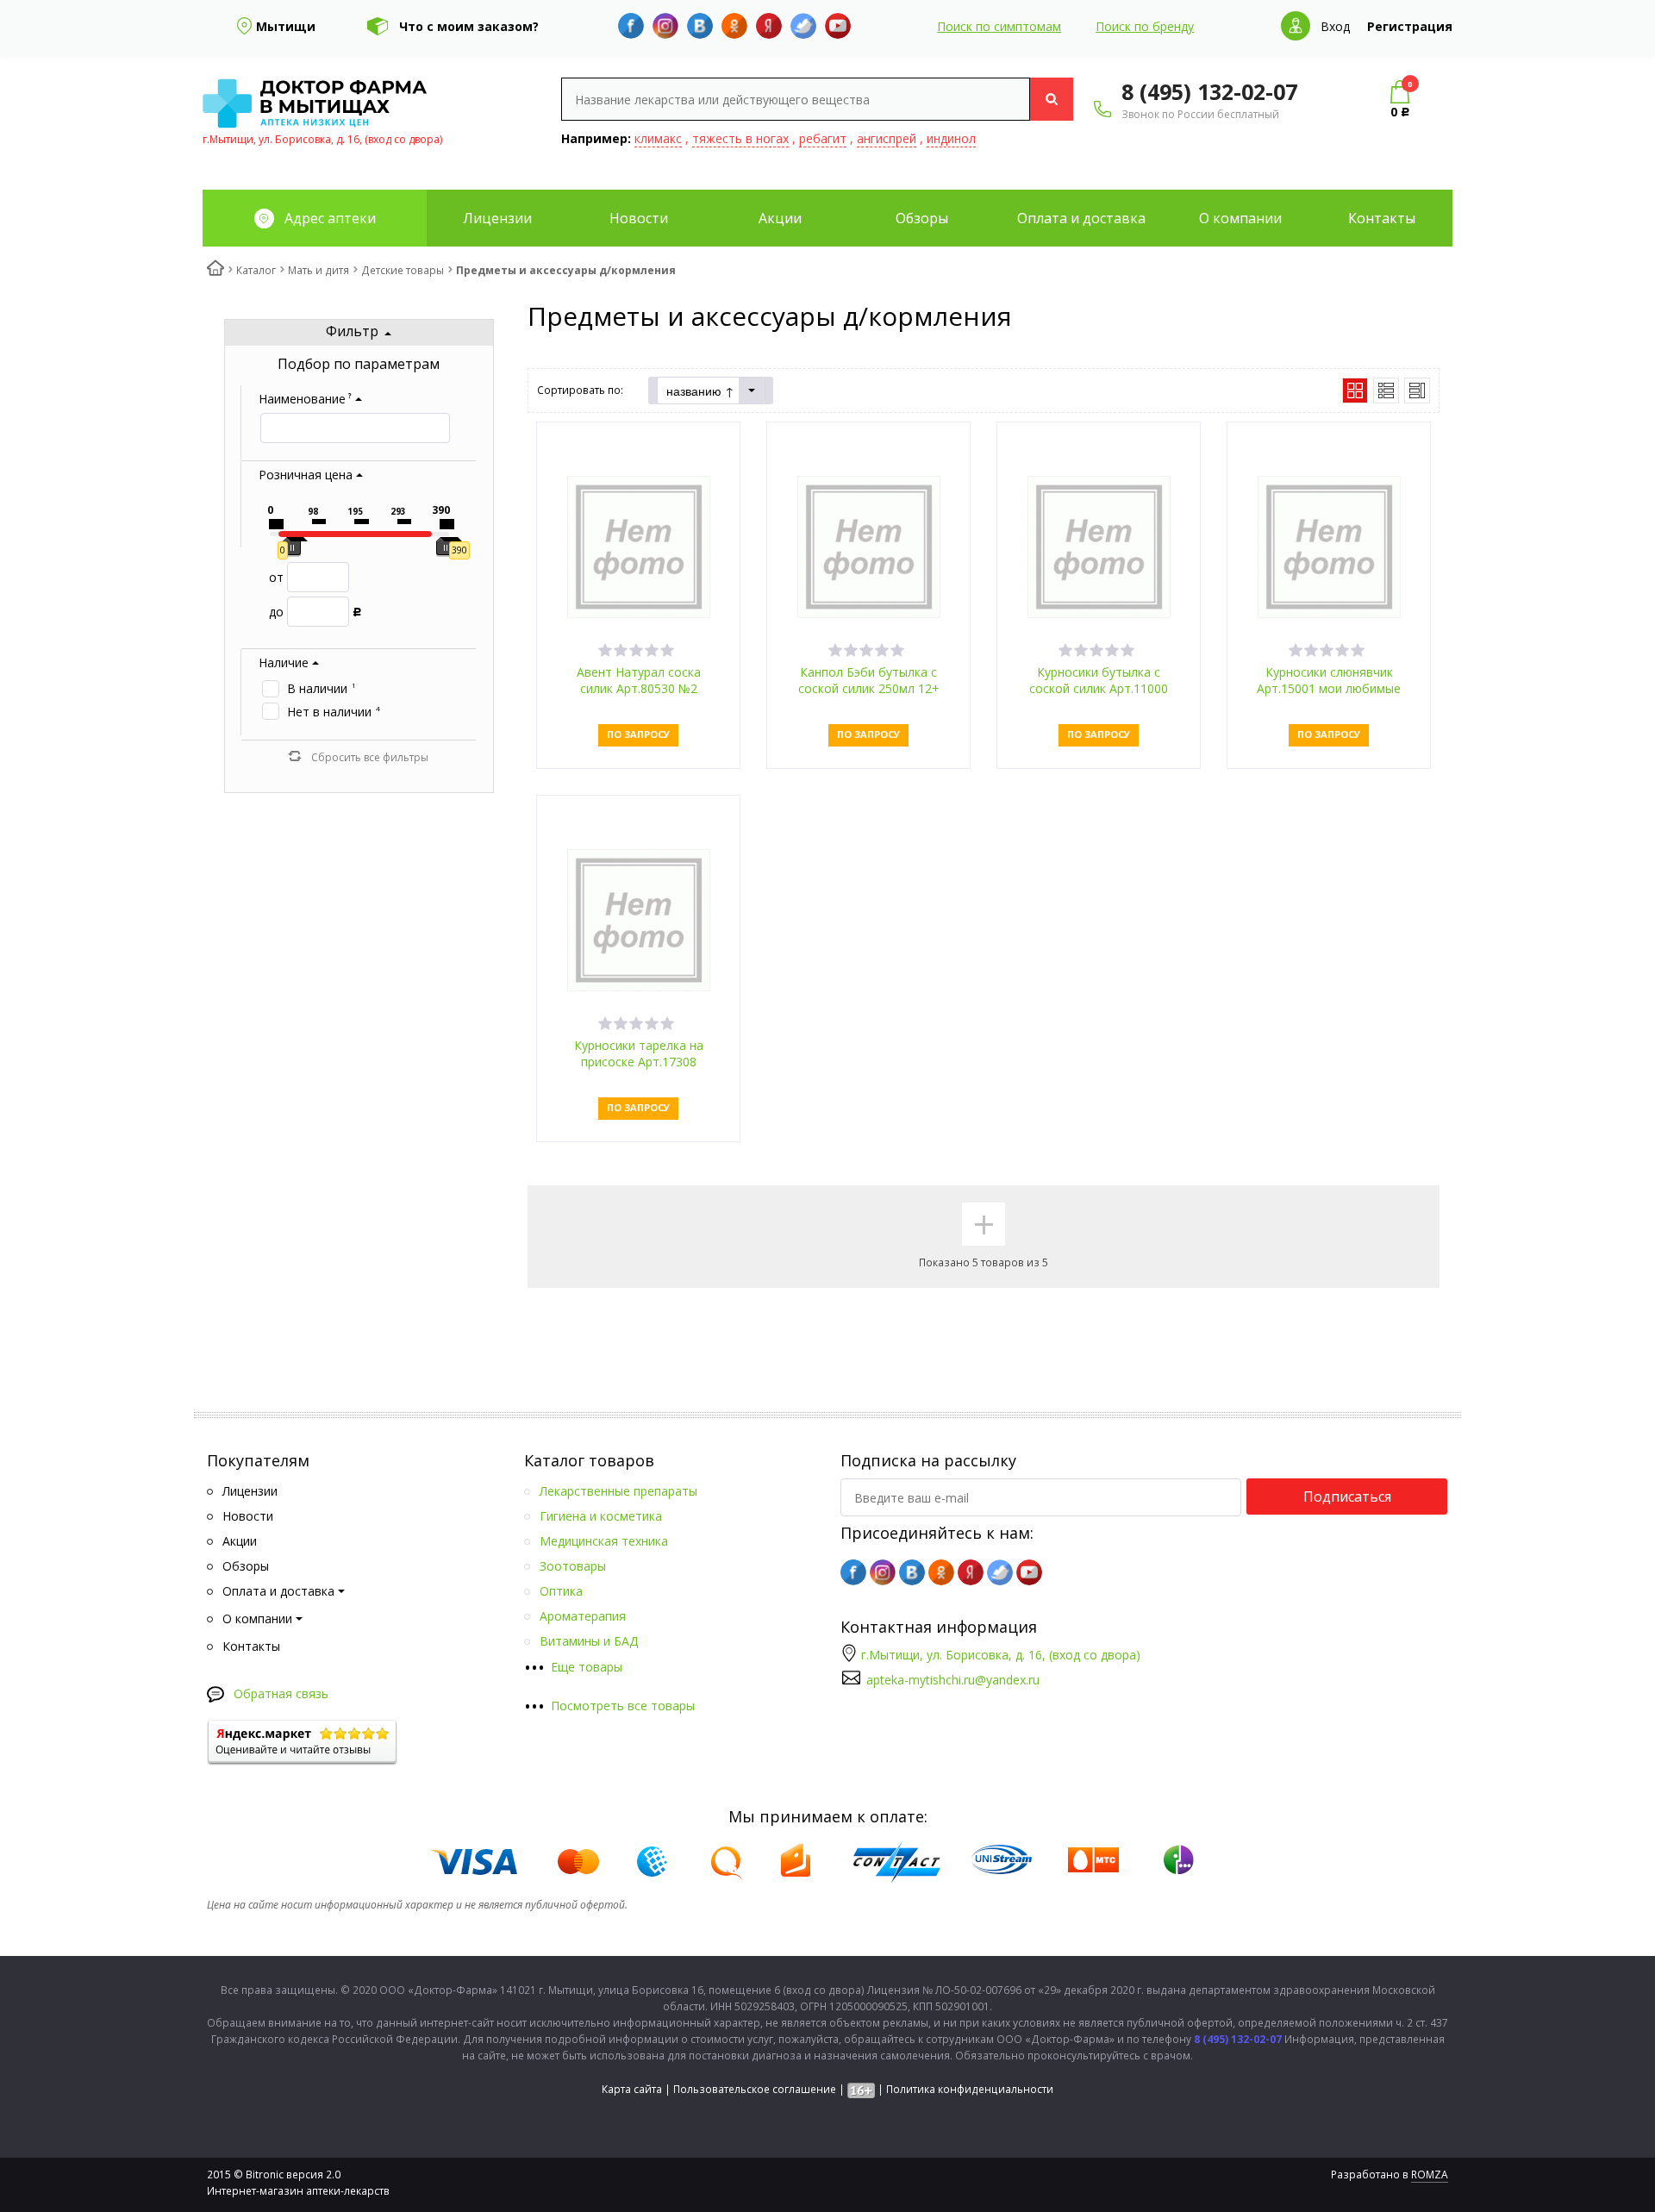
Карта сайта (632, 2089)
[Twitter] (803, 26)
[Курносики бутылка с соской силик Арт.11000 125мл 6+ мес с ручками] (1099, 545)
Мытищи (286, 26)
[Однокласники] (734, 26)
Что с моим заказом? (469, 26)
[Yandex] (769, 26)
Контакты (1382, 218)
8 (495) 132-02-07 (1209, 91)
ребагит (823, 138)
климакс (658, 138)
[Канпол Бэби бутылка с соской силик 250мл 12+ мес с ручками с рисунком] (869, 545)
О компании (1240, 218)
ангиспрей (887, 138)
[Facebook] (631, 26)
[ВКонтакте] (700, 26)
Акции (780, 218)
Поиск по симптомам (999, 26)
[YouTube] (838, 26)
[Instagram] (665, 26)
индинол (951, 138)
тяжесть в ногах (740, 138)
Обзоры (922, 218)
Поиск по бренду (1145, 26)
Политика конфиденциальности (970, 2089)
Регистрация (1410, 26)
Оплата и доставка (1081, 218)
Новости (639, 218)
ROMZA (1430, 2175)
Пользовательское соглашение (755, 2089)
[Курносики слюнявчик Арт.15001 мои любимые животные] (1329, 545)
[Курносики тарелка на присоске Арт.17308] (639, 919)
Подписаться (1347, 1497)
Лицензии (497, 218)
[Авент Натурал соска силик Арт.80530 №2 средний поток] (639, 545)
